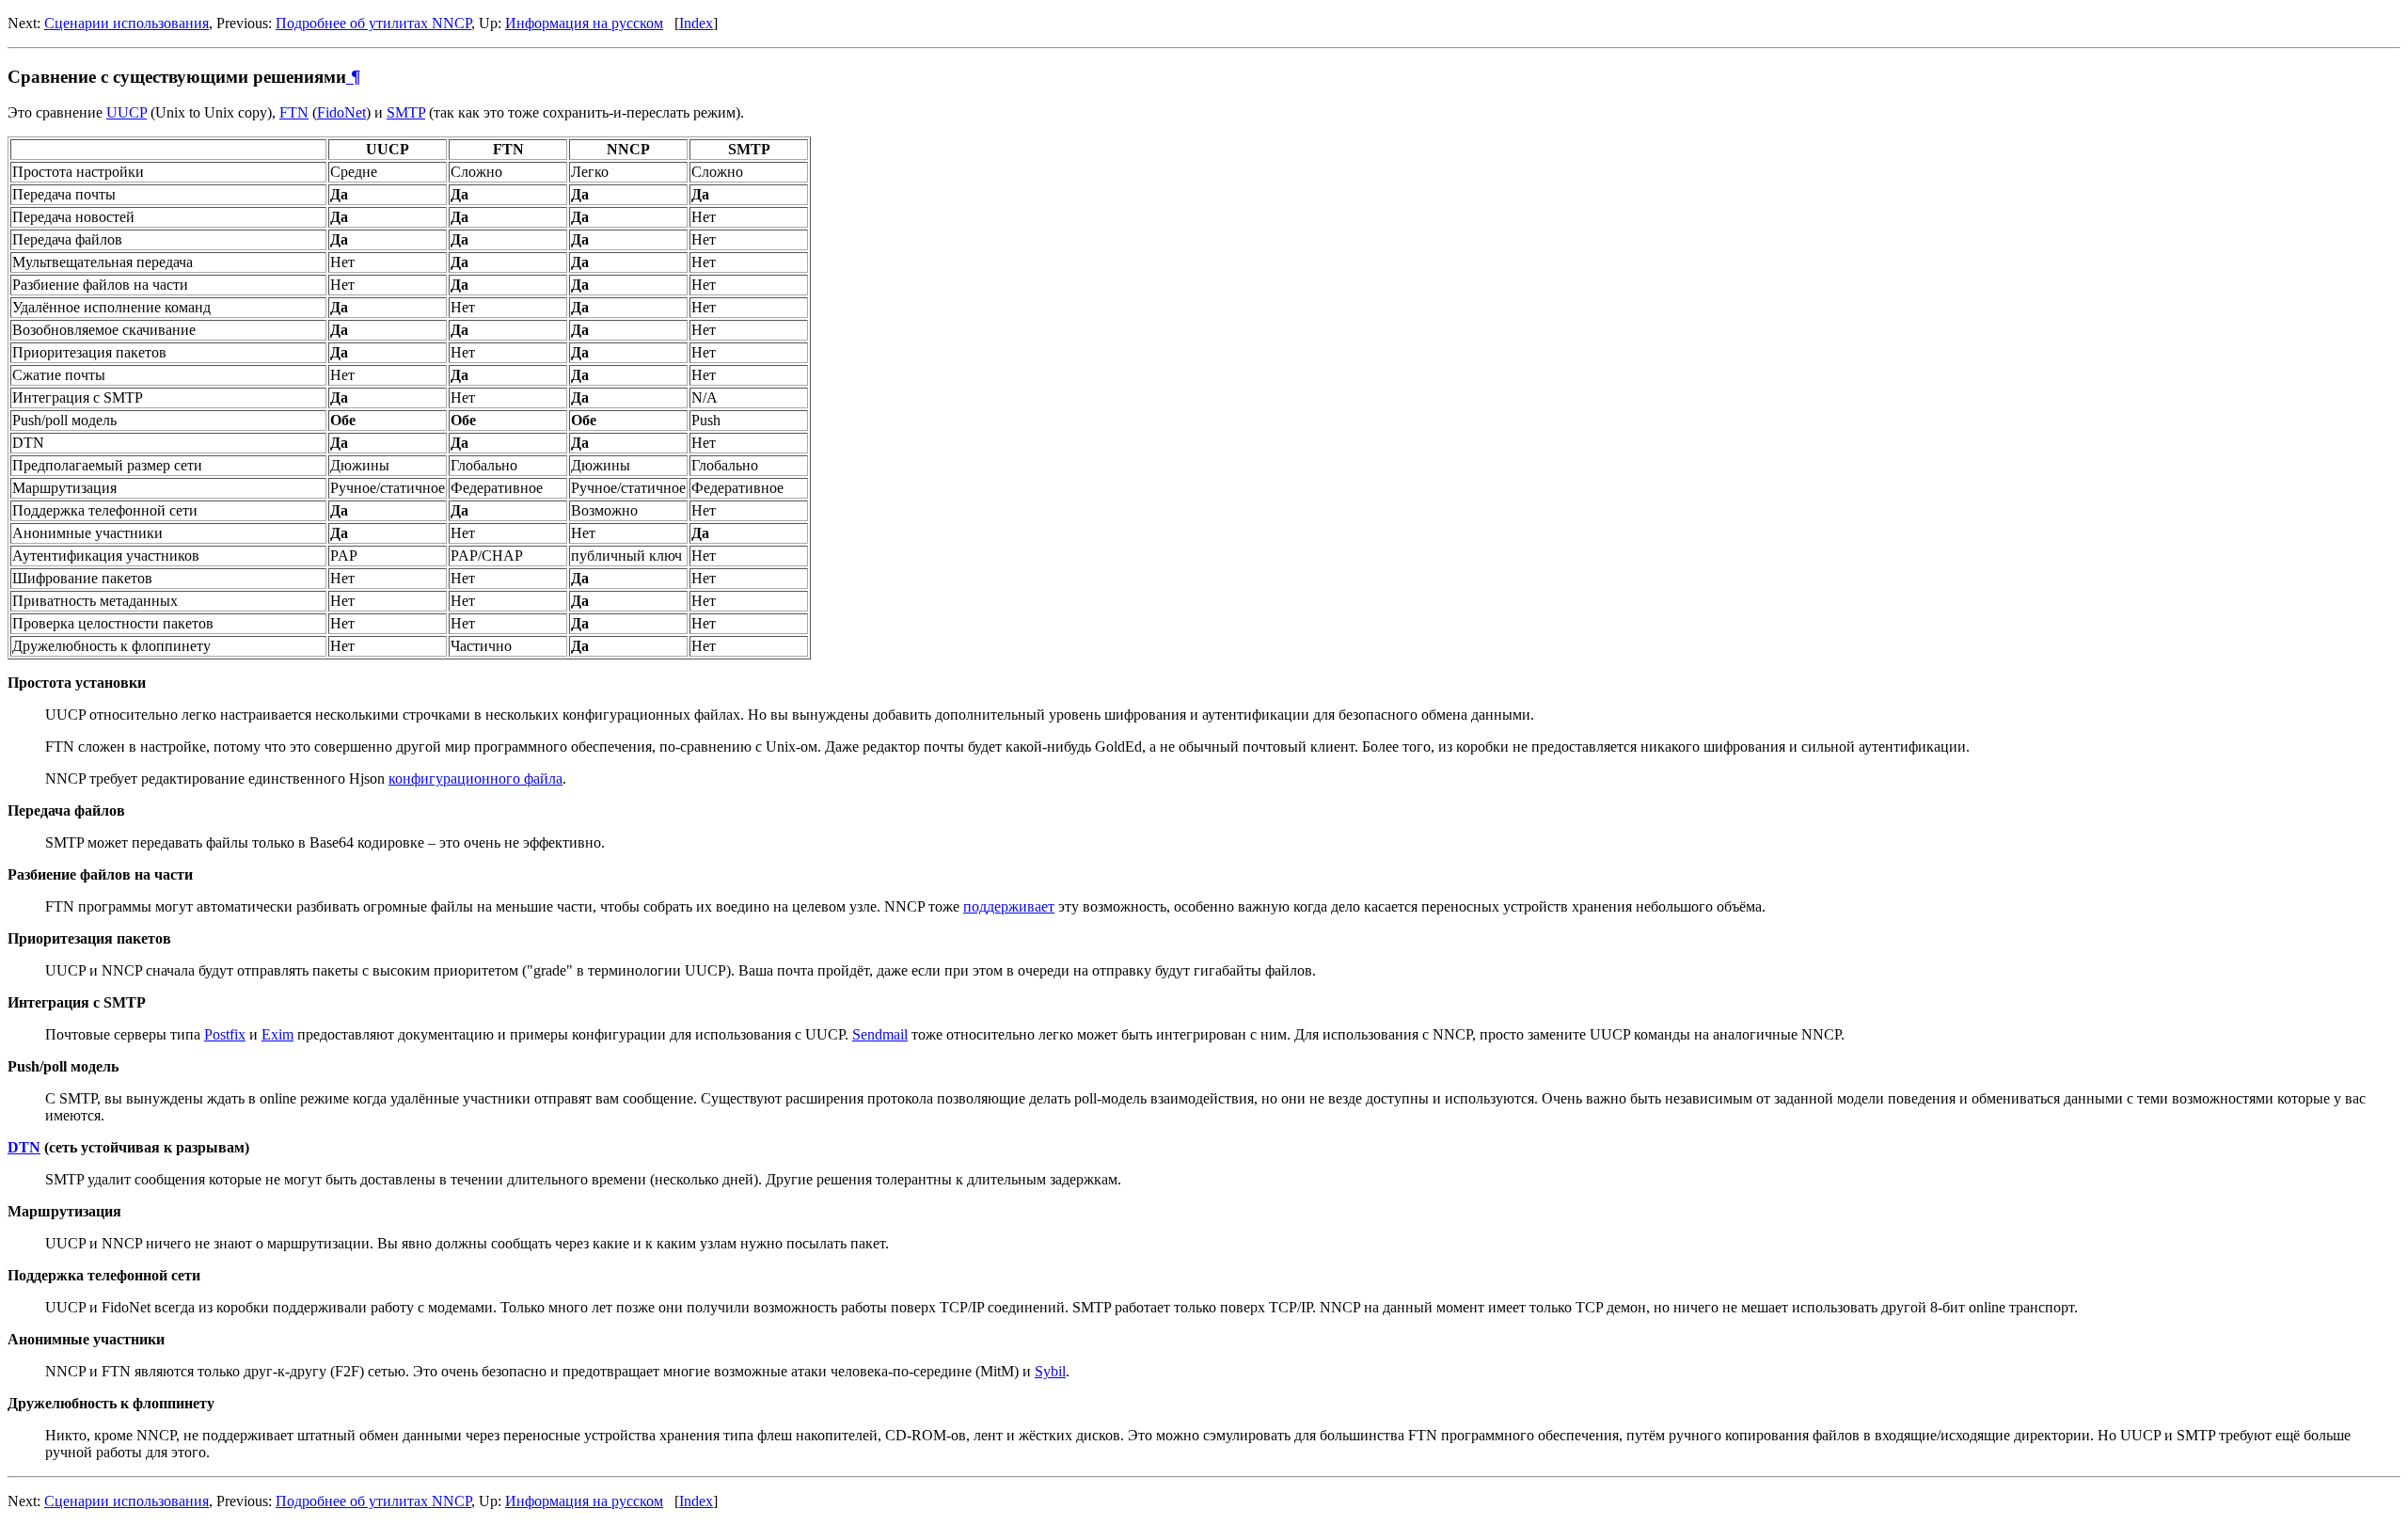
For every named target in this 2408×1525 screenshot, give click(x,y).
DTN (24, 1147)
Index (696, 23)
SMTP (406, 112)
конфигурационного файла (475, 778)
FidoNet (341, 112)
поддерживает (1009, 906)
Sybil (1050, 1371)
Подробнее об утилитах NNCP (373, 23)
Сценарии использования (127, 23)
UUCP (127, 112)
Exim (277, 1034)
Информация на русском (584, 23)
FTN (294, 112)
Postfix (225, 1034)
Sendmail (880, 1034)
